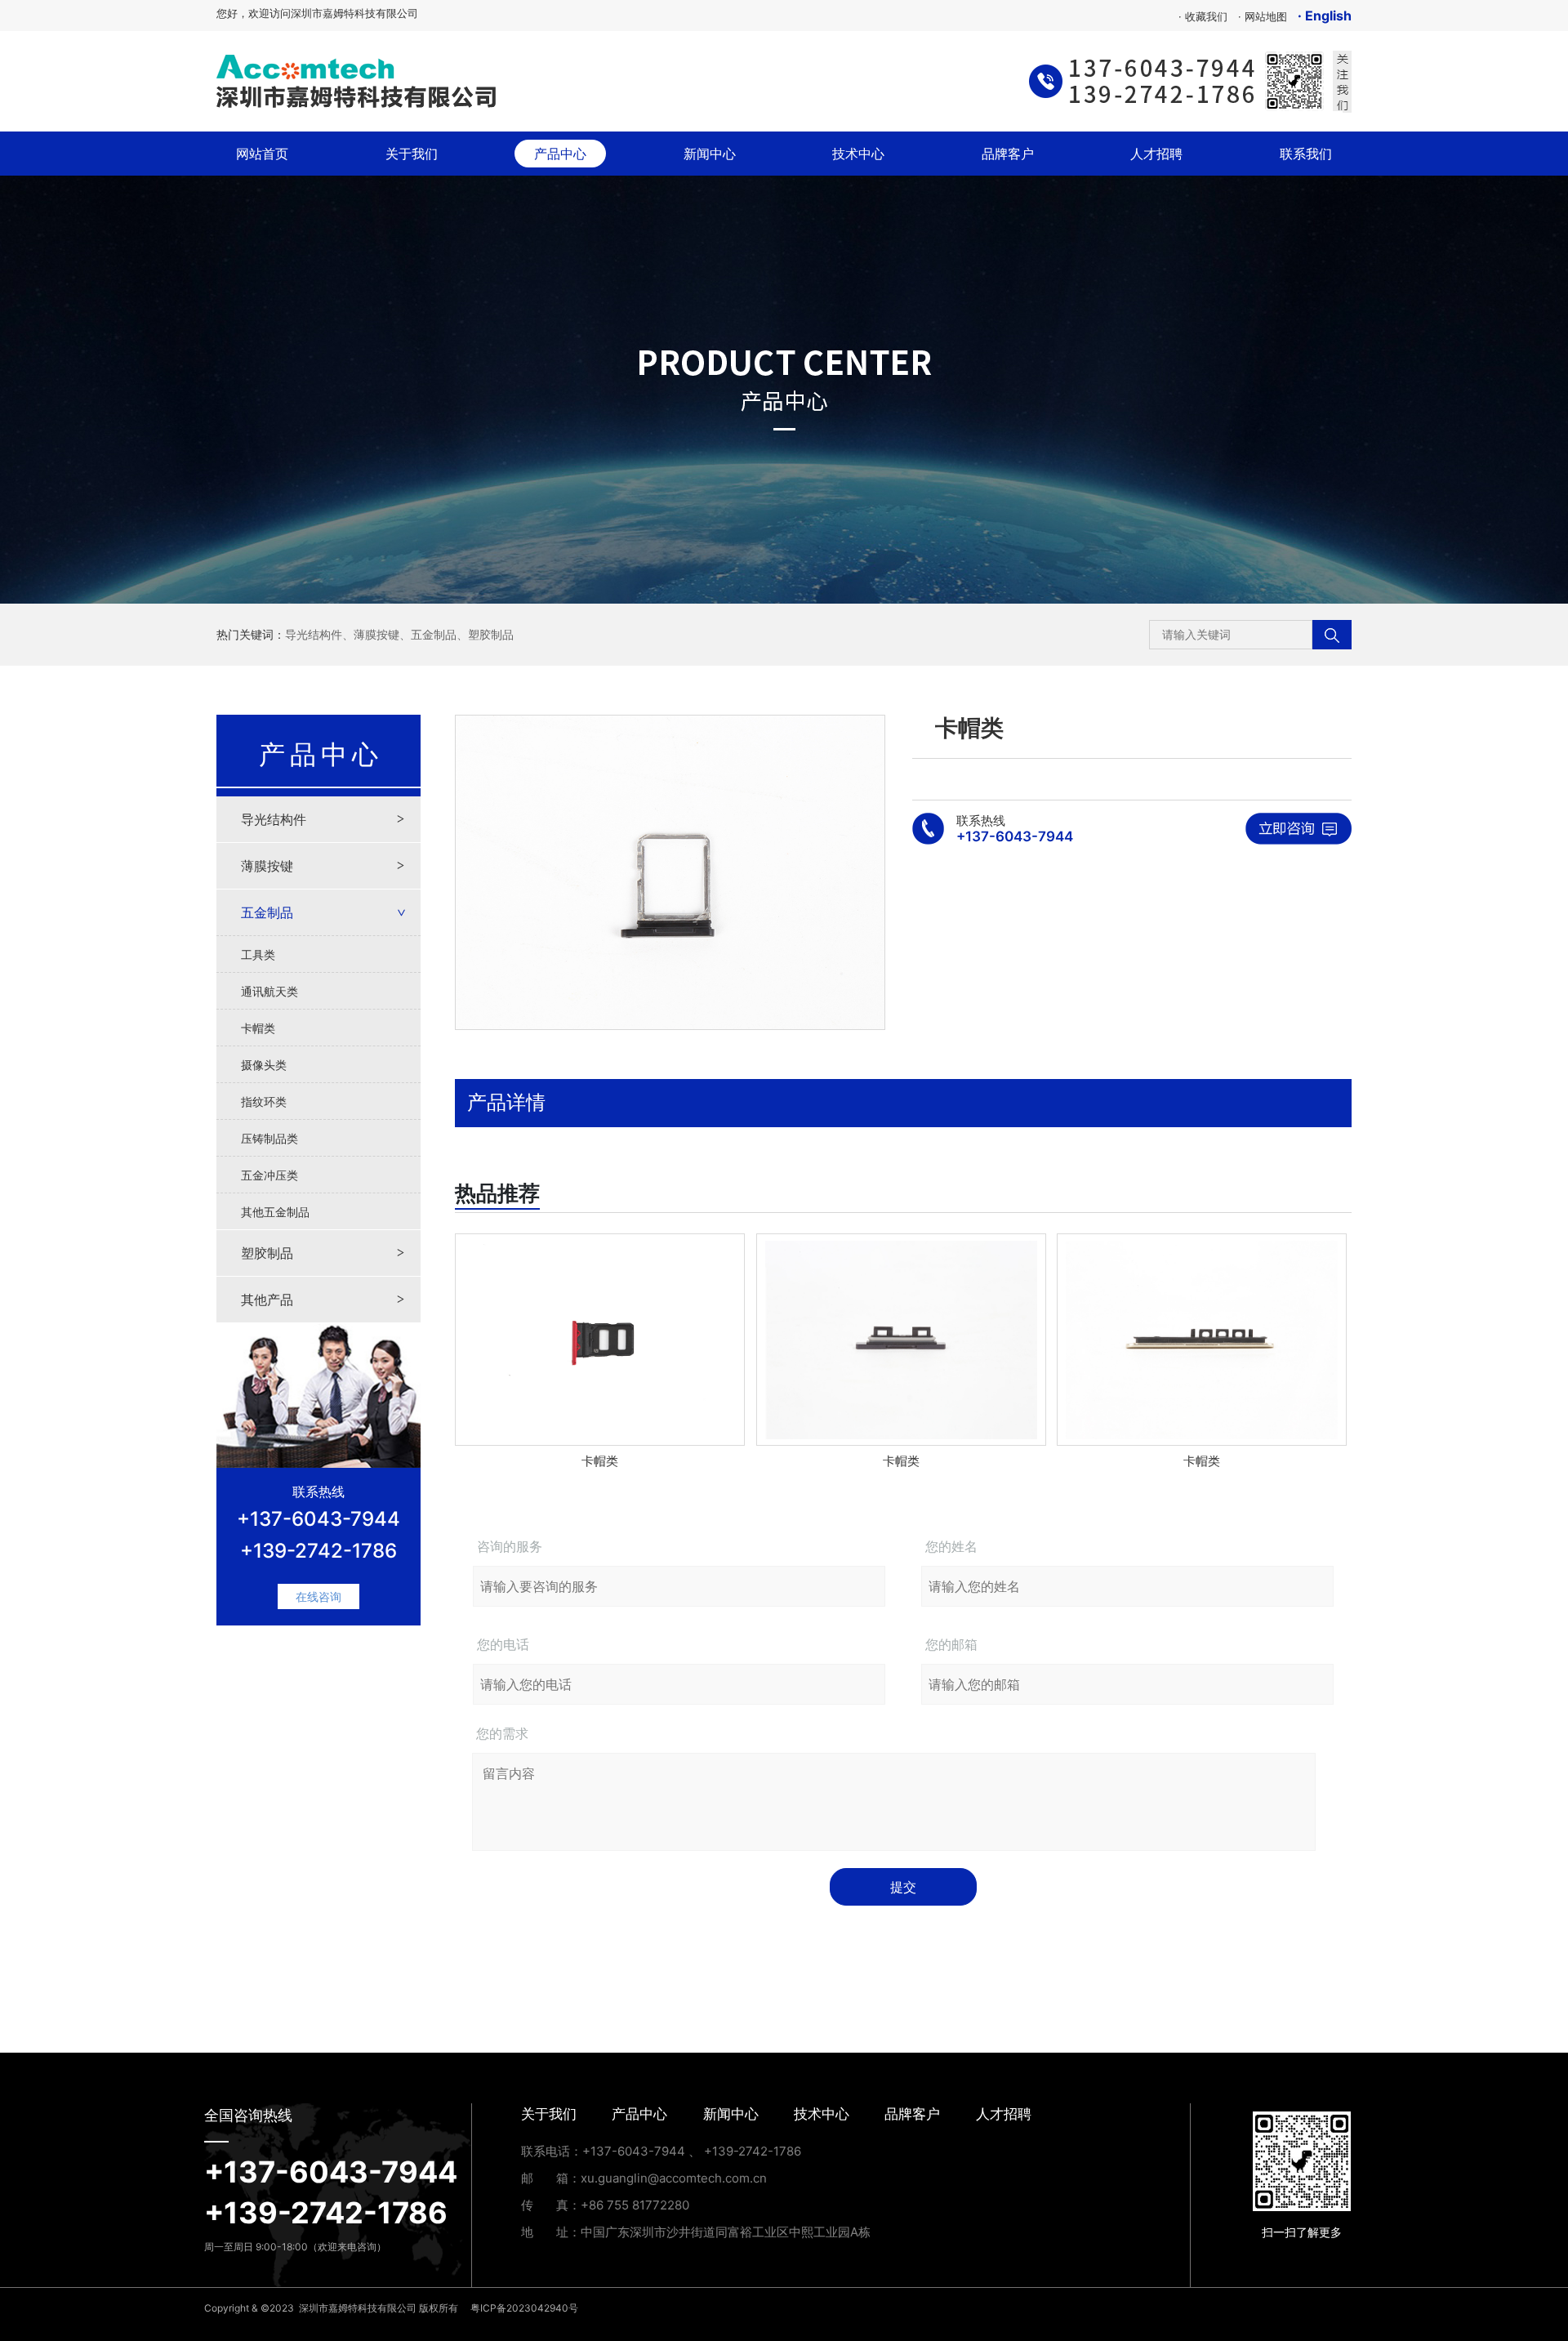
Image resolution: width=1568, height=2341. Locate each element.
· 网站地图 (1263, 16)
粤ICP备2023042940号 (524, 2308)
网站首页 (272, 153)
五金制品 (434, 634)
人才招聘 (1156, 154)
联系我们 (1306, 154)
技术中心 (858, 154)
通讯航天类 (269, 991)
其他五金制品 (275, 1212)
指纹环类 (264, 1101)
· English (1325, 16)
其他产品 (267, 1300)
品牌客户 (1008, 154)
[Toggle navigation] (763, 82)
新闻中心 (710, 154)
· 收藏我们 (1203, 16)
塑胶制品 (491, 634)
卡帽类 (258, 1028)
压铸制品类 (269, 1138)
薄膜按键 (376, 634)
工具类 (258, 954)
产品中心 (560, 154)
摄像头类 (264, 1065)
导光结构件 (314, 634)
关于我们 (412, 154)
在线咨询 (318, 1596)
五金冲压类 (269, 1175)
